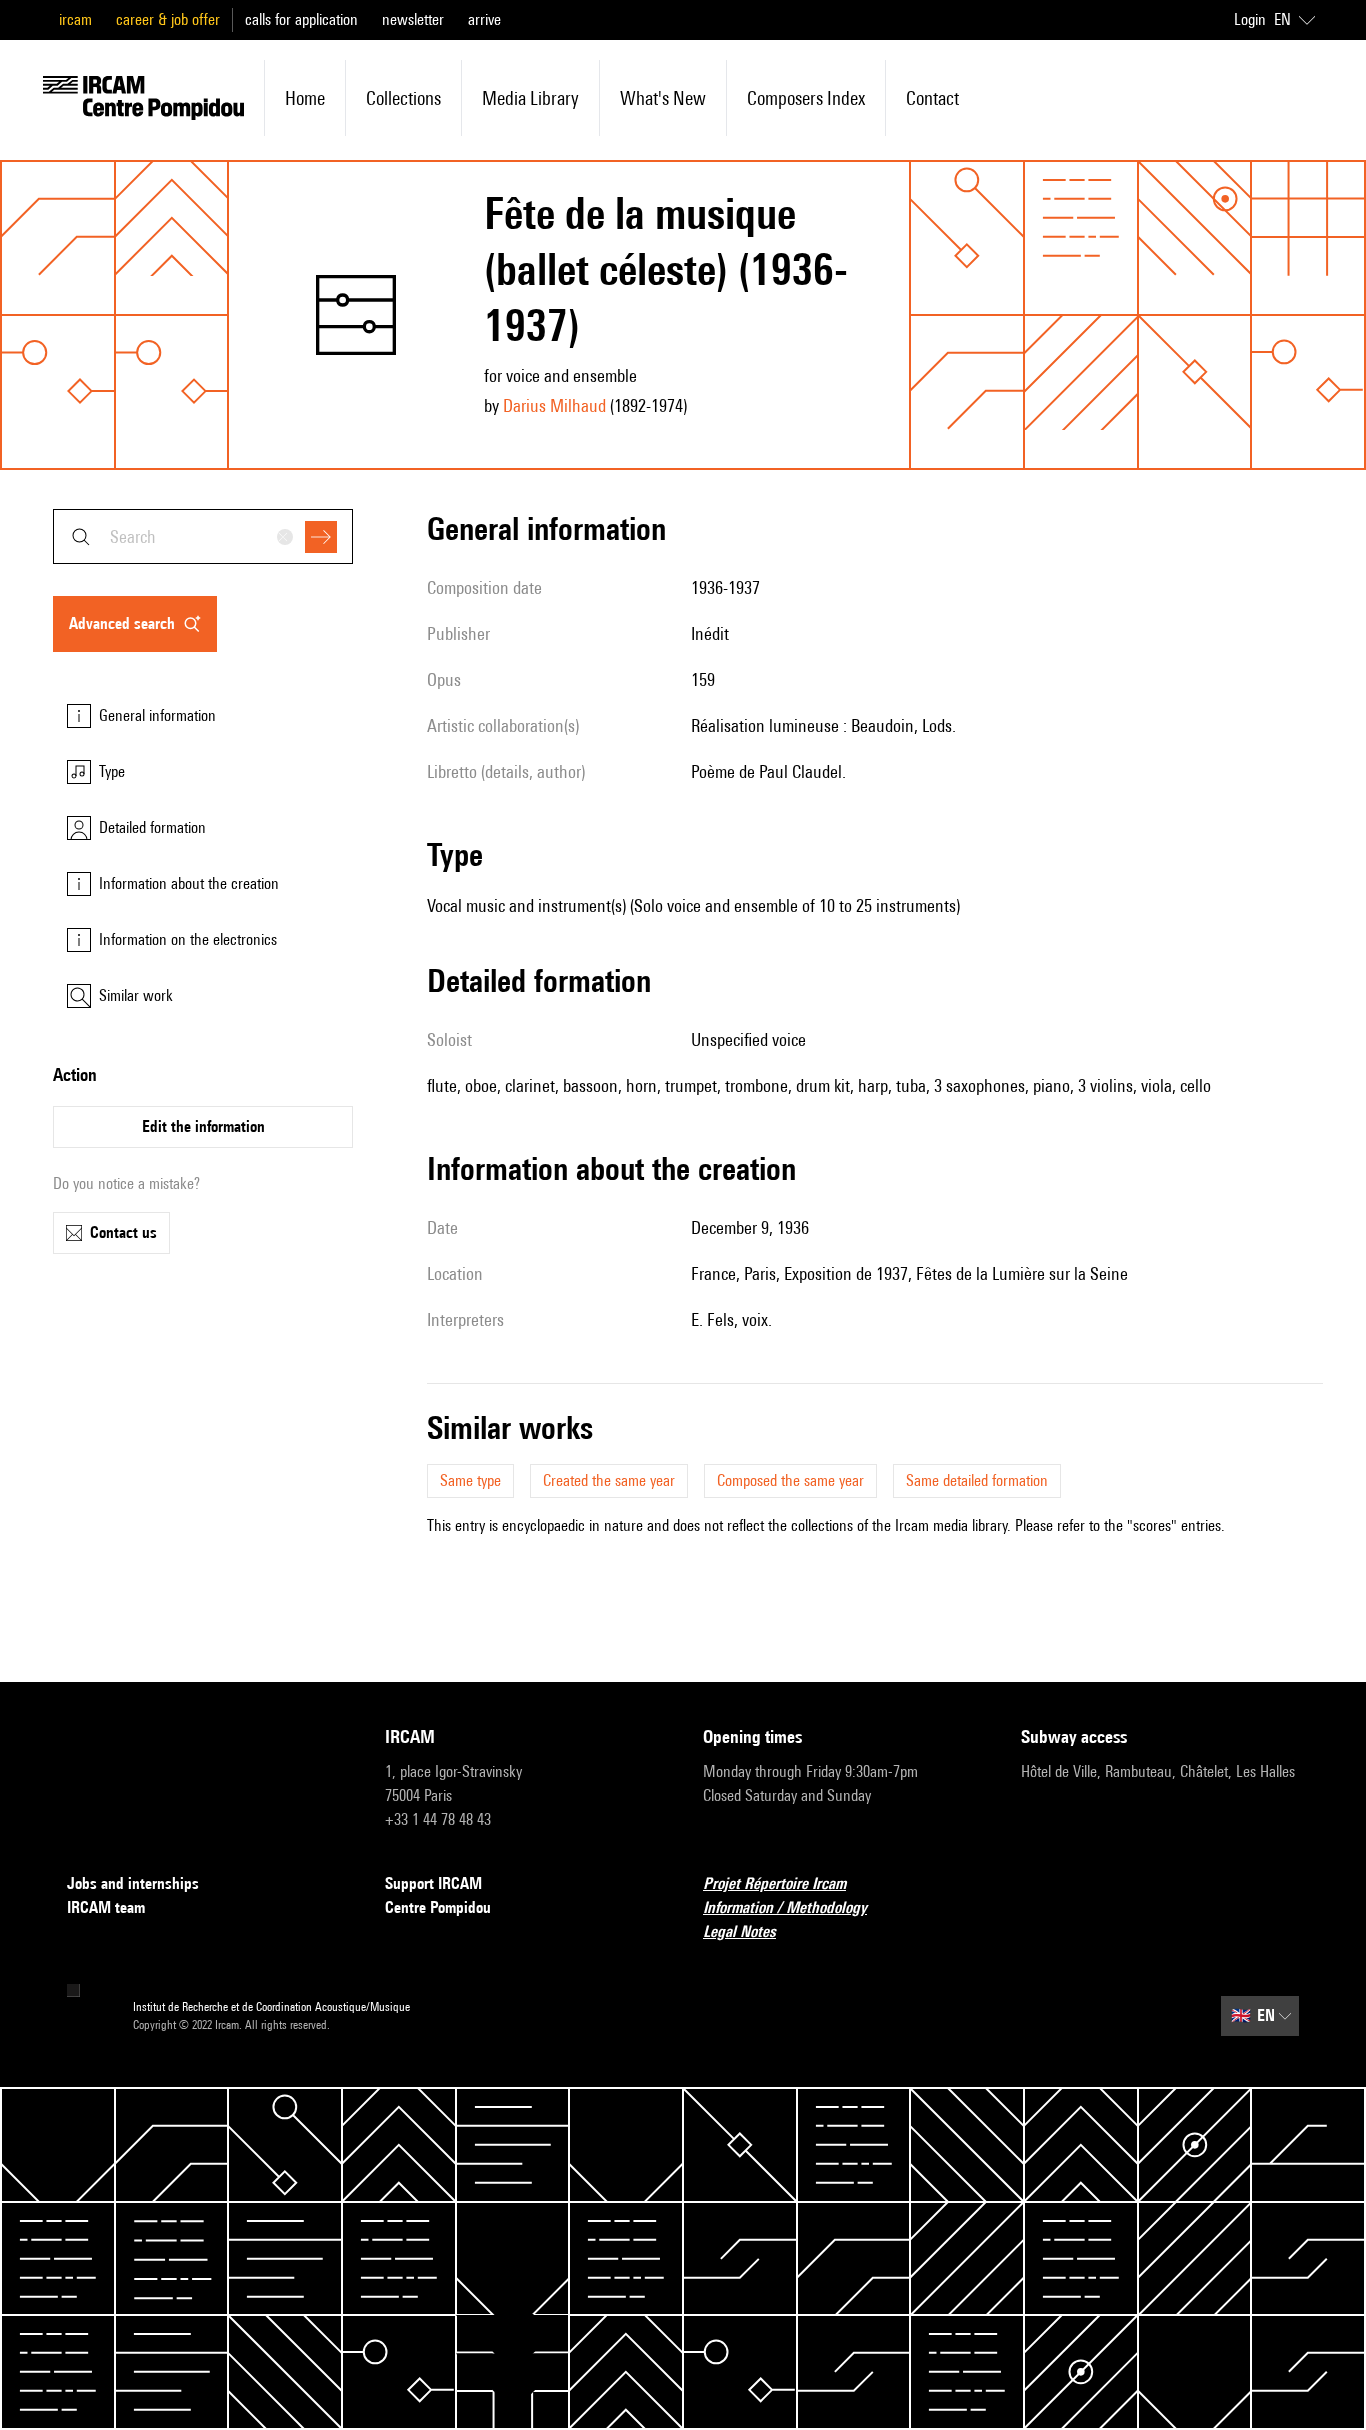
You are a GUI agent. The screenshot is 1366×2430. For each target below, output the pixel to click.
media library (530, 98)
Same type (470, 1480)
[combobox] (203, 536)
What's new (663, 98)
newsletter (413, 19)
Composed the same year (790, 1480)
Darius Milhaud (554, 405)
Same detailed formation (977, 1480)
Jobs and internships (133, 1883)
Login (1250, 19)
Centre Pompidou (438, 1907)
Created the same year (609, 1480)
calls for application (301, 19)
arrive (484, 19)
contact (932, 98)
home (305, 98)
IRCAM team (106, 1907)
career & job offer (168, 19)
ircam (75, 19)
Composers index (806, 98)
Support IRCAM (433, 1883)
